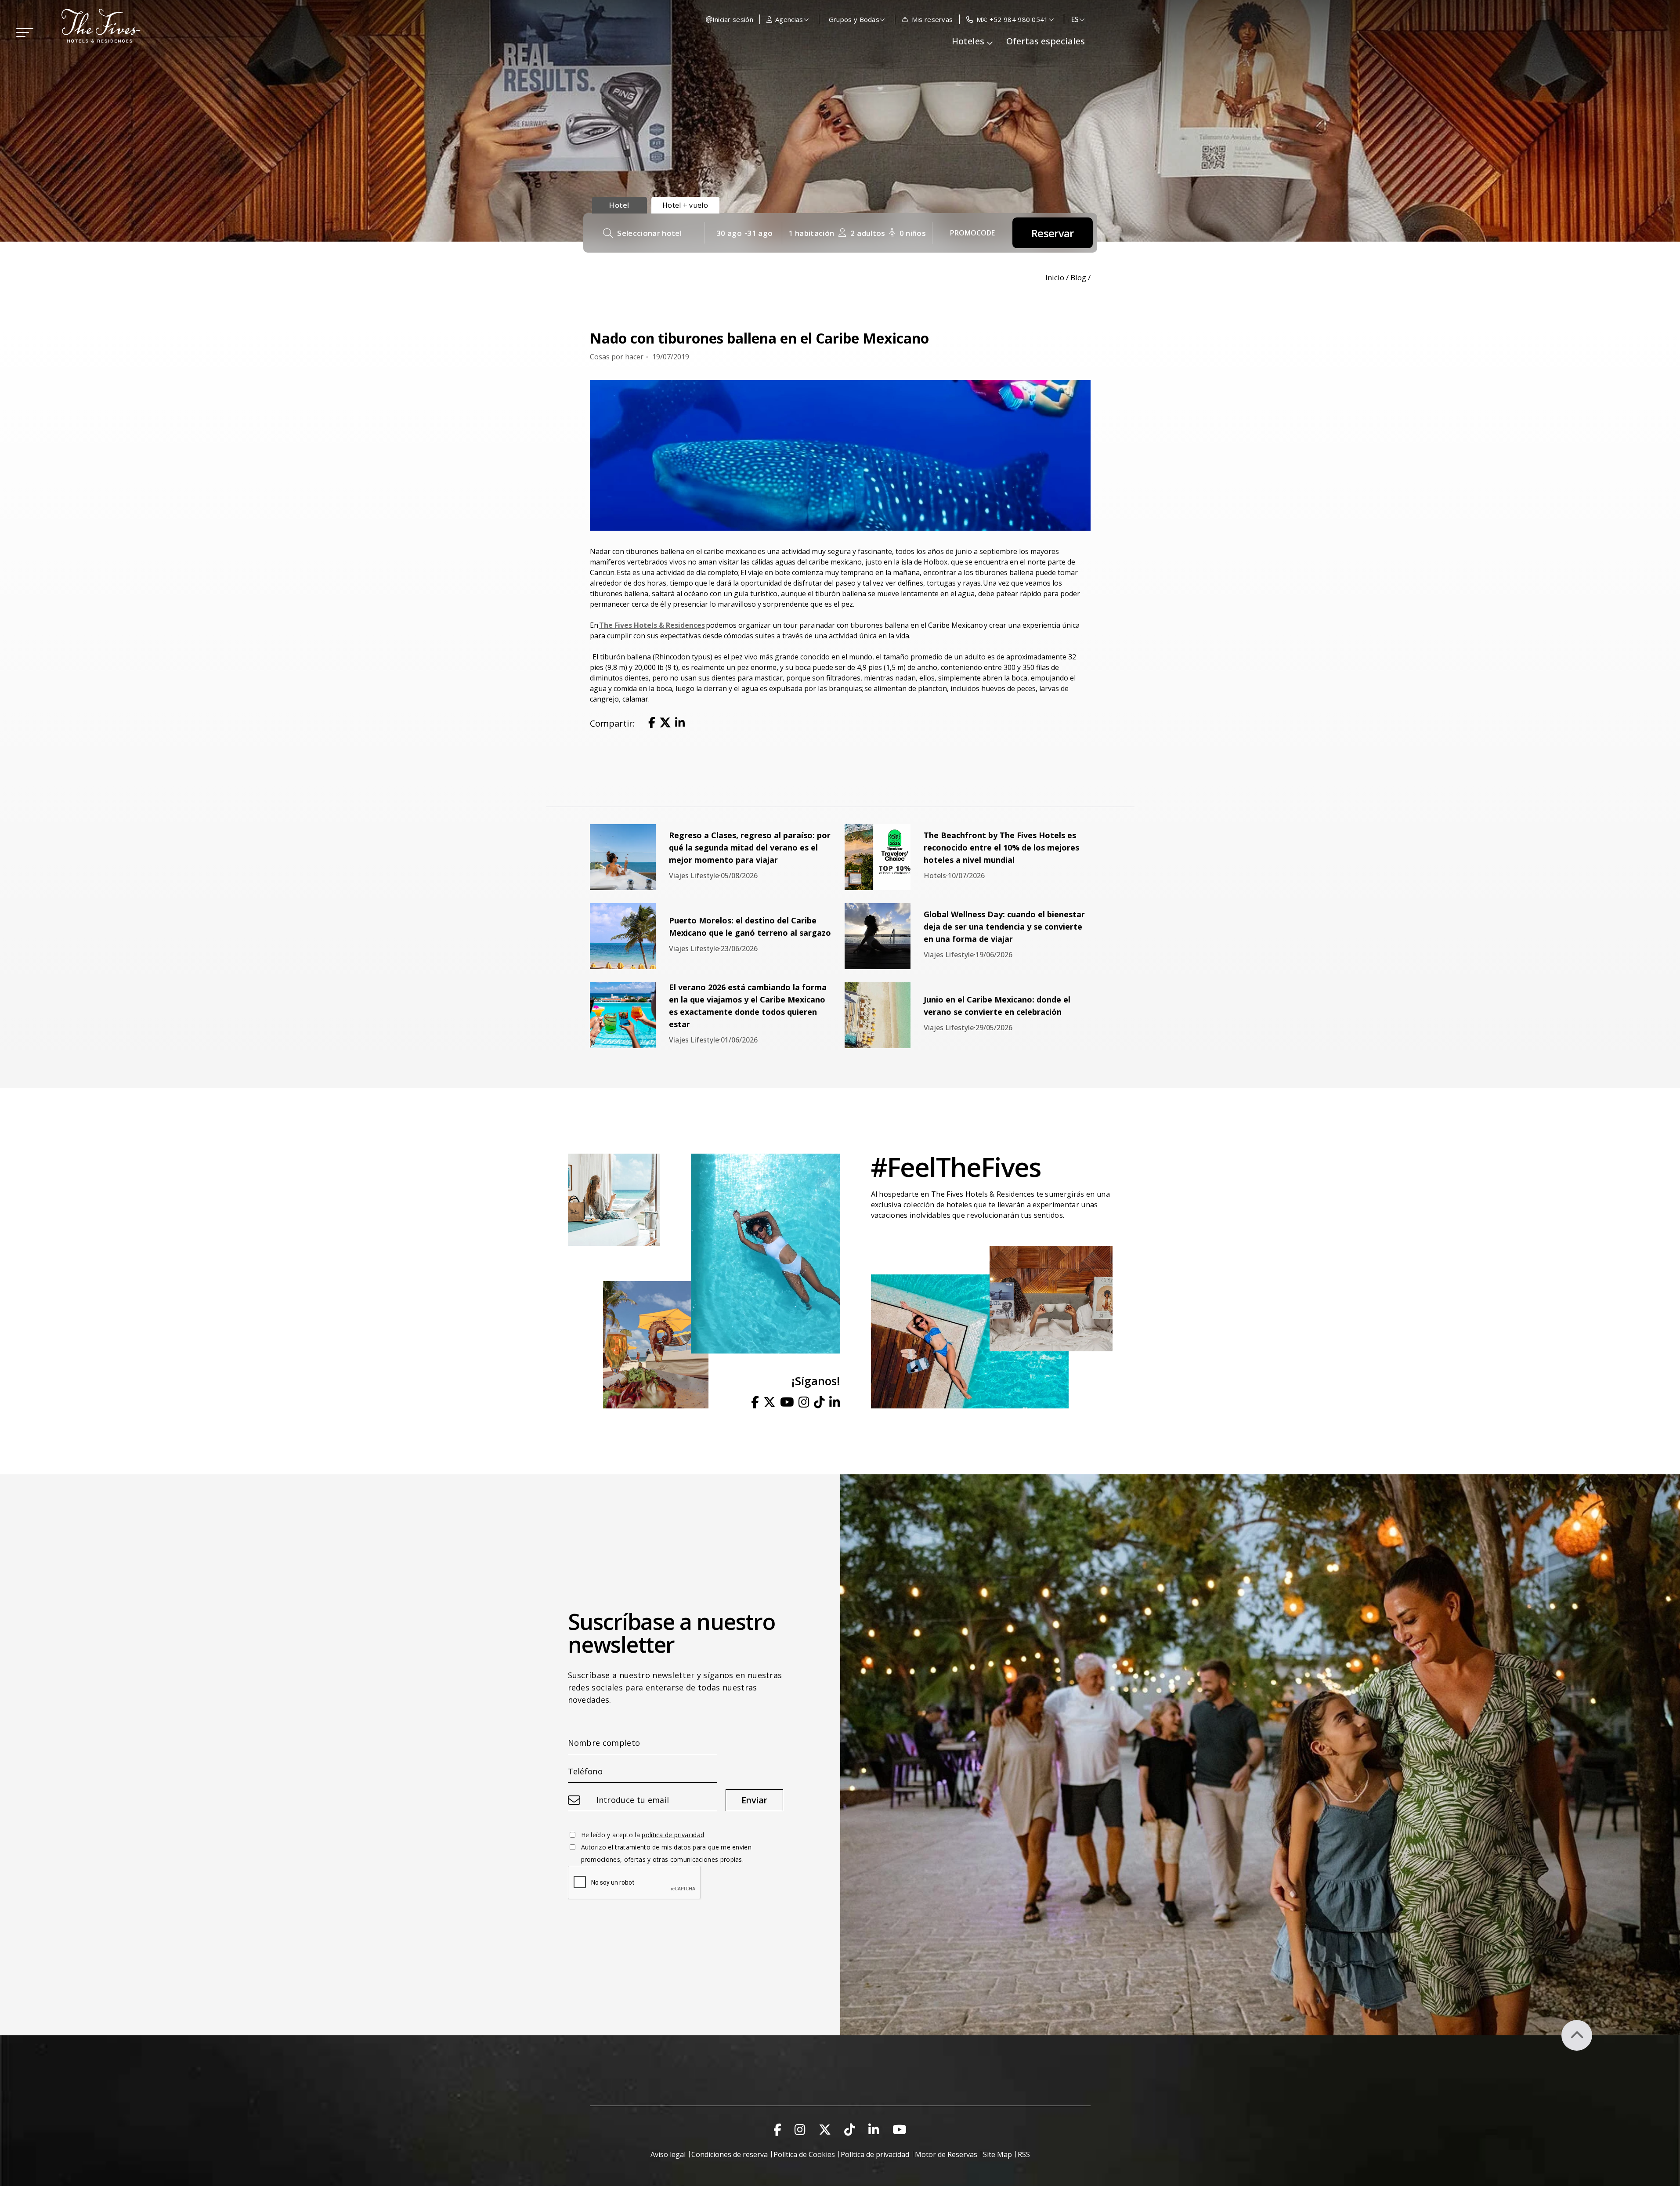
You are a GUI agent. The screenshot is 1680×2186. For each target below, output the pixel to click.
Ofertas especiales (1046, 41)
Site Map (997, 2154)
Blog (1078, 277)
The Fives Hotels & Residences (652, 625)
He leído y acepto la (643, 1835)
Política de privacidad (875, 2154)
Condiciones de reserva (730, 2154)
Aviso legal (668, 2154)
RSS (1024, 2154)
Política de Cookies (804, 2154)
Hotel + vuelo (685, 205)
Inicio (1055, 277)
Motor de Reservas (946, 2154)
